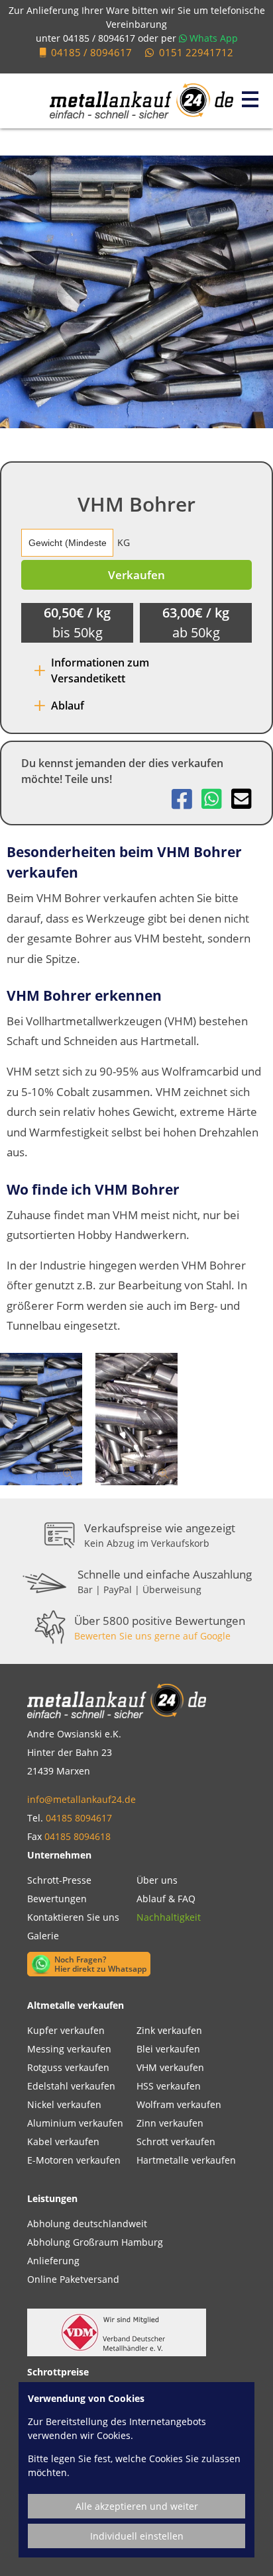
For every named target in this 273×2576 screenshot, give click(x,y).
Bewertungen (57, 1899)
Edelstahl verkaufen (71, 2086)
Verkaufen (136, 575)
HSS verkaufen (169, 2086)
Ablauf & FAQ (166, 1899)
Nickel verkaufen (64, 2104)
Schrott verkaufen (176, 2141)
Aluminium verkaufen (75, 2123)
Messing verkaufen (69, 2049)
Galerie (43, 1936)
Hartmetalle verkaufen (186, 2160)
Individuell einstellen (137, 2536)
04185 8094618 (78, 1836)
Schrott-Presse (59, 1880)
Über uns (157, 1880)
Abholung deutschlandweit (87, 2224)
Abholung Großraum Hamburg (95, 2242)
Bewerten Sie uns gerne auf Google (152, 1636)
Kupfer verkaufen (66, 2030)
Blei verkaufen (168, 2049)
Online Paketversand (73, 2279)
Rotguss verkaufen (68, 2067)
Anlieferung (53, 2261)
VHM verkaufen (170, 2067)
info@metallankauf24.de (82, 1799)
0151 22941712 (196, 52)
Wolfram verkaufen (179, 2104)
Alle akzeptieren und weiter (137, 2506)
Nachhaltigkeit (169, 1917)
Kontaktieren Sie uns (73, 1917)
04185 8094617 (79, 1818)
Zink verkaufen (169, 2030)
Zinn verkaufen (170, 2123)
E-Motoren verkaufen (74, 2160)
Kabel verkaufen (63, 2141)
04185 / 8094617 (99, 38)
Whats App (212, 38)
